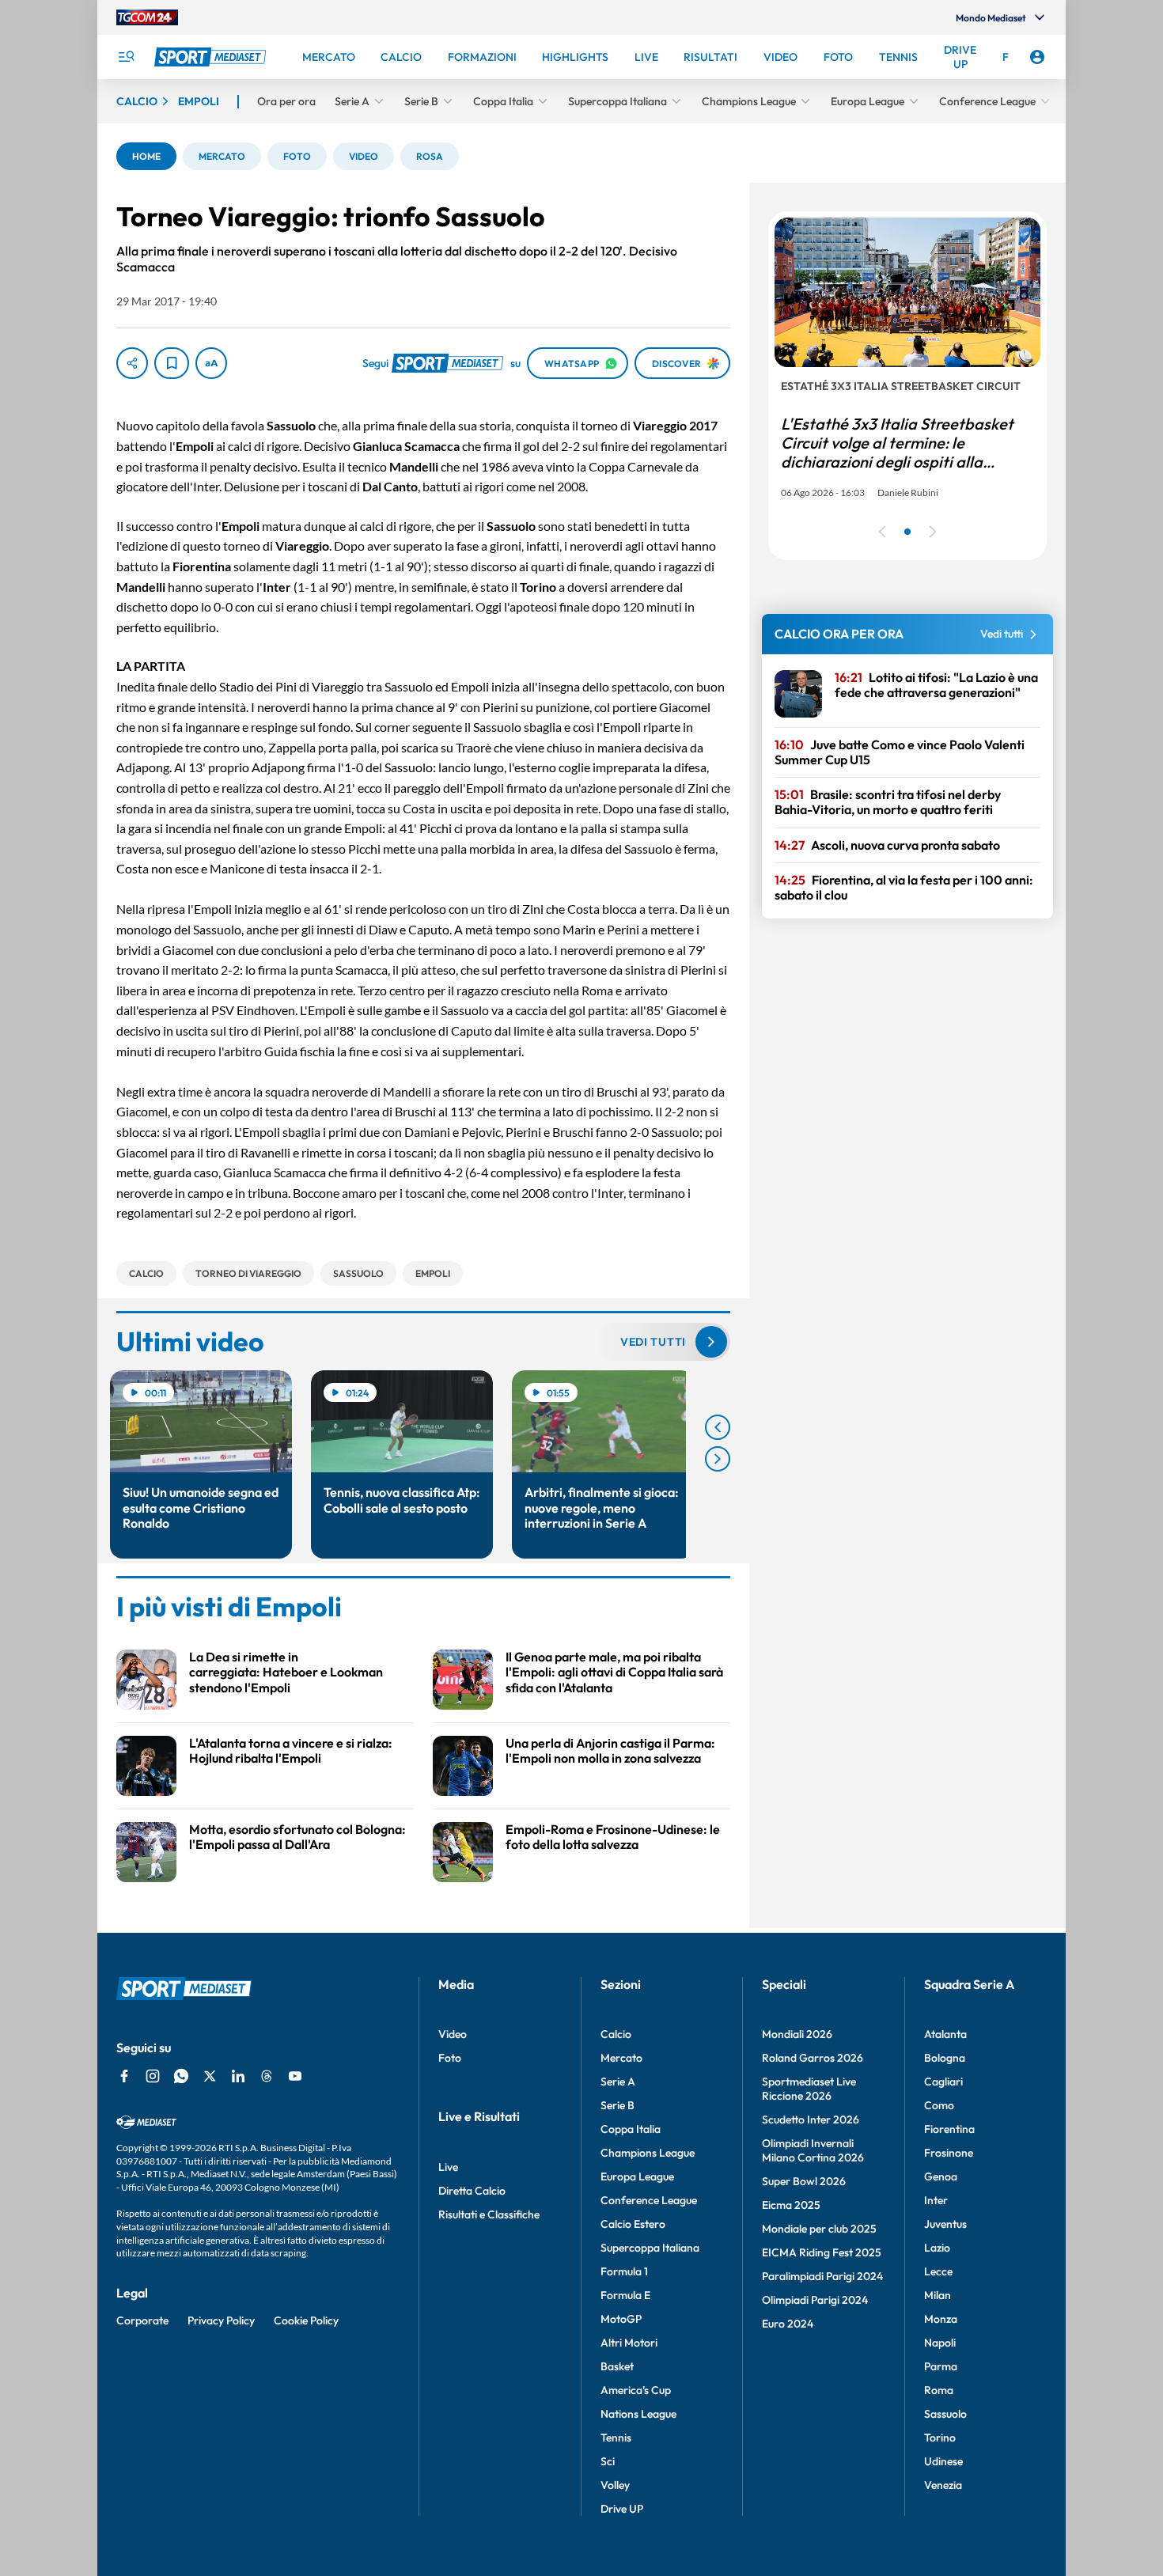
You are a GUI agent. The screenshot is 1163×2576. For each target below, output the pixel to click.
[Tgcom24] (147, 17)
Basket (617, 2366)
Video (453, 2034)
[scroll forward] (718, 1459)
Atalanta (945, 2034)
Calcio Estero (633, 2224)
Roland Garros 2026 (813, 2058)
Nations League (638, 2414)
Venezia (943, 2485)
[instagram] (153, 2076)
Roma (939, 2390)
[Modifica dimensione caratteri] (211, 363)
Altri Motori (629, 2343)
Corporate (142, 2320)
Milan (938, 2295)
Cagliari (943, 2082)
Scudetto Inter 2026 (811, 2120)
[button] (146, 156)
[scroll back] (718, 1427)
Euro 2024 (788, 2324)
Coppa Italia (631, 2129)
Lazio (937, 2248)
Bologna (945, 2058)
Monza (941, 2319)
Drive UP (622, 2509)
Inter (936, 2200)
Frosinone (949, 2153)
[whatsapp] (181, 2076)
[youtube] (295, 2076)
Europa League (637, 2176)
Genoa (941, 2176)
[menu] (126, 57)
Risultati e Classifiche (489, 2214)
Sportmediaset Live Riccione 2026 (809, 2089)
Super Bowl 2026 (804, 2181)
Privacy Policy (221, 2320)
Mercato (621, 2058)
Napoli (940, 2343)
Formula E (625, 2295)
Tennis (616, 2438)
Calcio (616, 2034)
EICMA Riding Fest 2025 (822, 2252)
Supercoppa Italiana (650, 2248)
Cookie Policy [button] (306, 2320)
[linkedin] (238, 2076)
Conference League (649, 2200)
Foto (450, 2058)
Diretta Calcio (472, 2191)
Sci (608, 2461)
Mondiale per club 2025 (819, 2229)
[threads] (267, 2076)
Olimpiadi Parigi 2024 (815, 2300)
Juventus (945, 2224)
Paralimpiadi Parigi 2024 (822, 2276)
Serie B (617, 2105)
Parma (941, 2366)
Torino (940, 2438)
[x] (210, 2076)
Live (448, 2167)
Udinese (943, 2461)
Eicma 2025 (791, 2205)
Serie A (618, 2082)
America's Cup (636, 2390)
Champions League (648, 2153)
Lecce (938, 2271)
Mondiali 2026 (797, 2034)
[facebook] (124, 2076)
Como (939, 2105)
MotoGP (621, 2319)
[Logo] (212, 57)
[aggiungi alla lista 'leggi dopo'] (172, 363)
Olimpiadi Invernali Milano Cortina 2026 (813, 2150)
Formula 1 (624, 2271)
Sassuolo (945, 2414)
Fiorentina (949, 2129)
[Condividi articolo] (132, 363)
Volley (615, 2485)
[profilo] (1037, 57)
